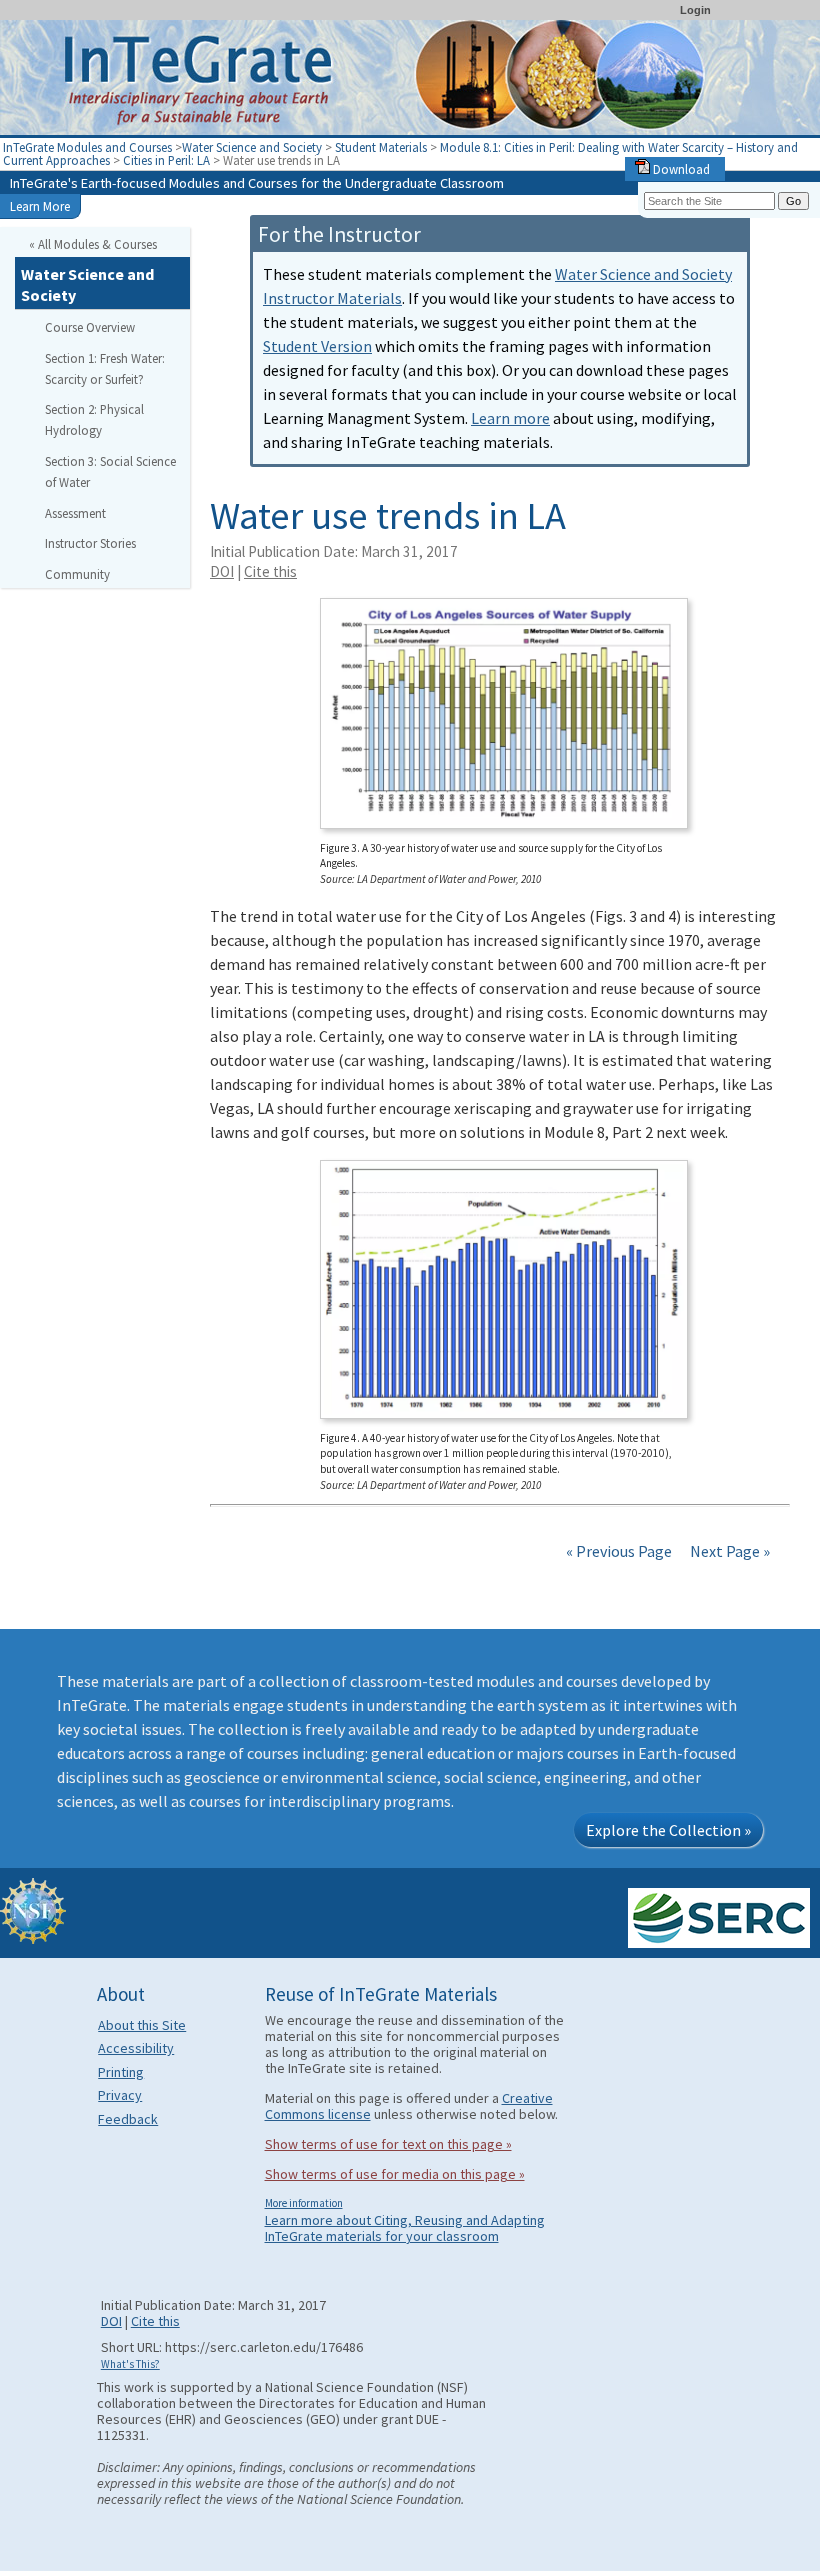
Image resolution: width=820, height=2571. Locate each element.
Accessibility (136, 2048)
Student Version (317, 346)
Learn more (510, 418)
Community (77, 574)
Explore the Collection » (668, 1830)
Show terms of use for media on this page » (395, 2174)
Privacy (120, 2095)
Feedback (128, 2119)
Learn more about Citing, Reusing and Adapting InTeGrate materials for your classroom (405, 2228)
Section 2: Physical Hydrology (94, 419)
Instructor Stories (90, 543)
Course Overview (90, 327)
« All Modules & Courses (93, 244)
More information (304, 2203)
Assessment (75, 513)
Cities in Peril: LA (168, 160)
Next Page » (728, 1551)
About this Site (142, 2025)
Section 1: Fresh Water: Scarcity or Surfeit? (105, 368)
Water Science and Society (252, 147)
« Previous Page (619, 1551)
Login (695, 10)
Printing (121, 2072)
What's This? (130, 2364)
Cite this (270, 571)
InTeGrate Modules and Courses (87, 147)
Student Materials (381, 147)
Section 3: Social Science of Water (110, 471)
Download (680, 169)
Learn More (40, 206)
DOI (222, 571)
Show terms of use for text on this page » (388, 2144)
